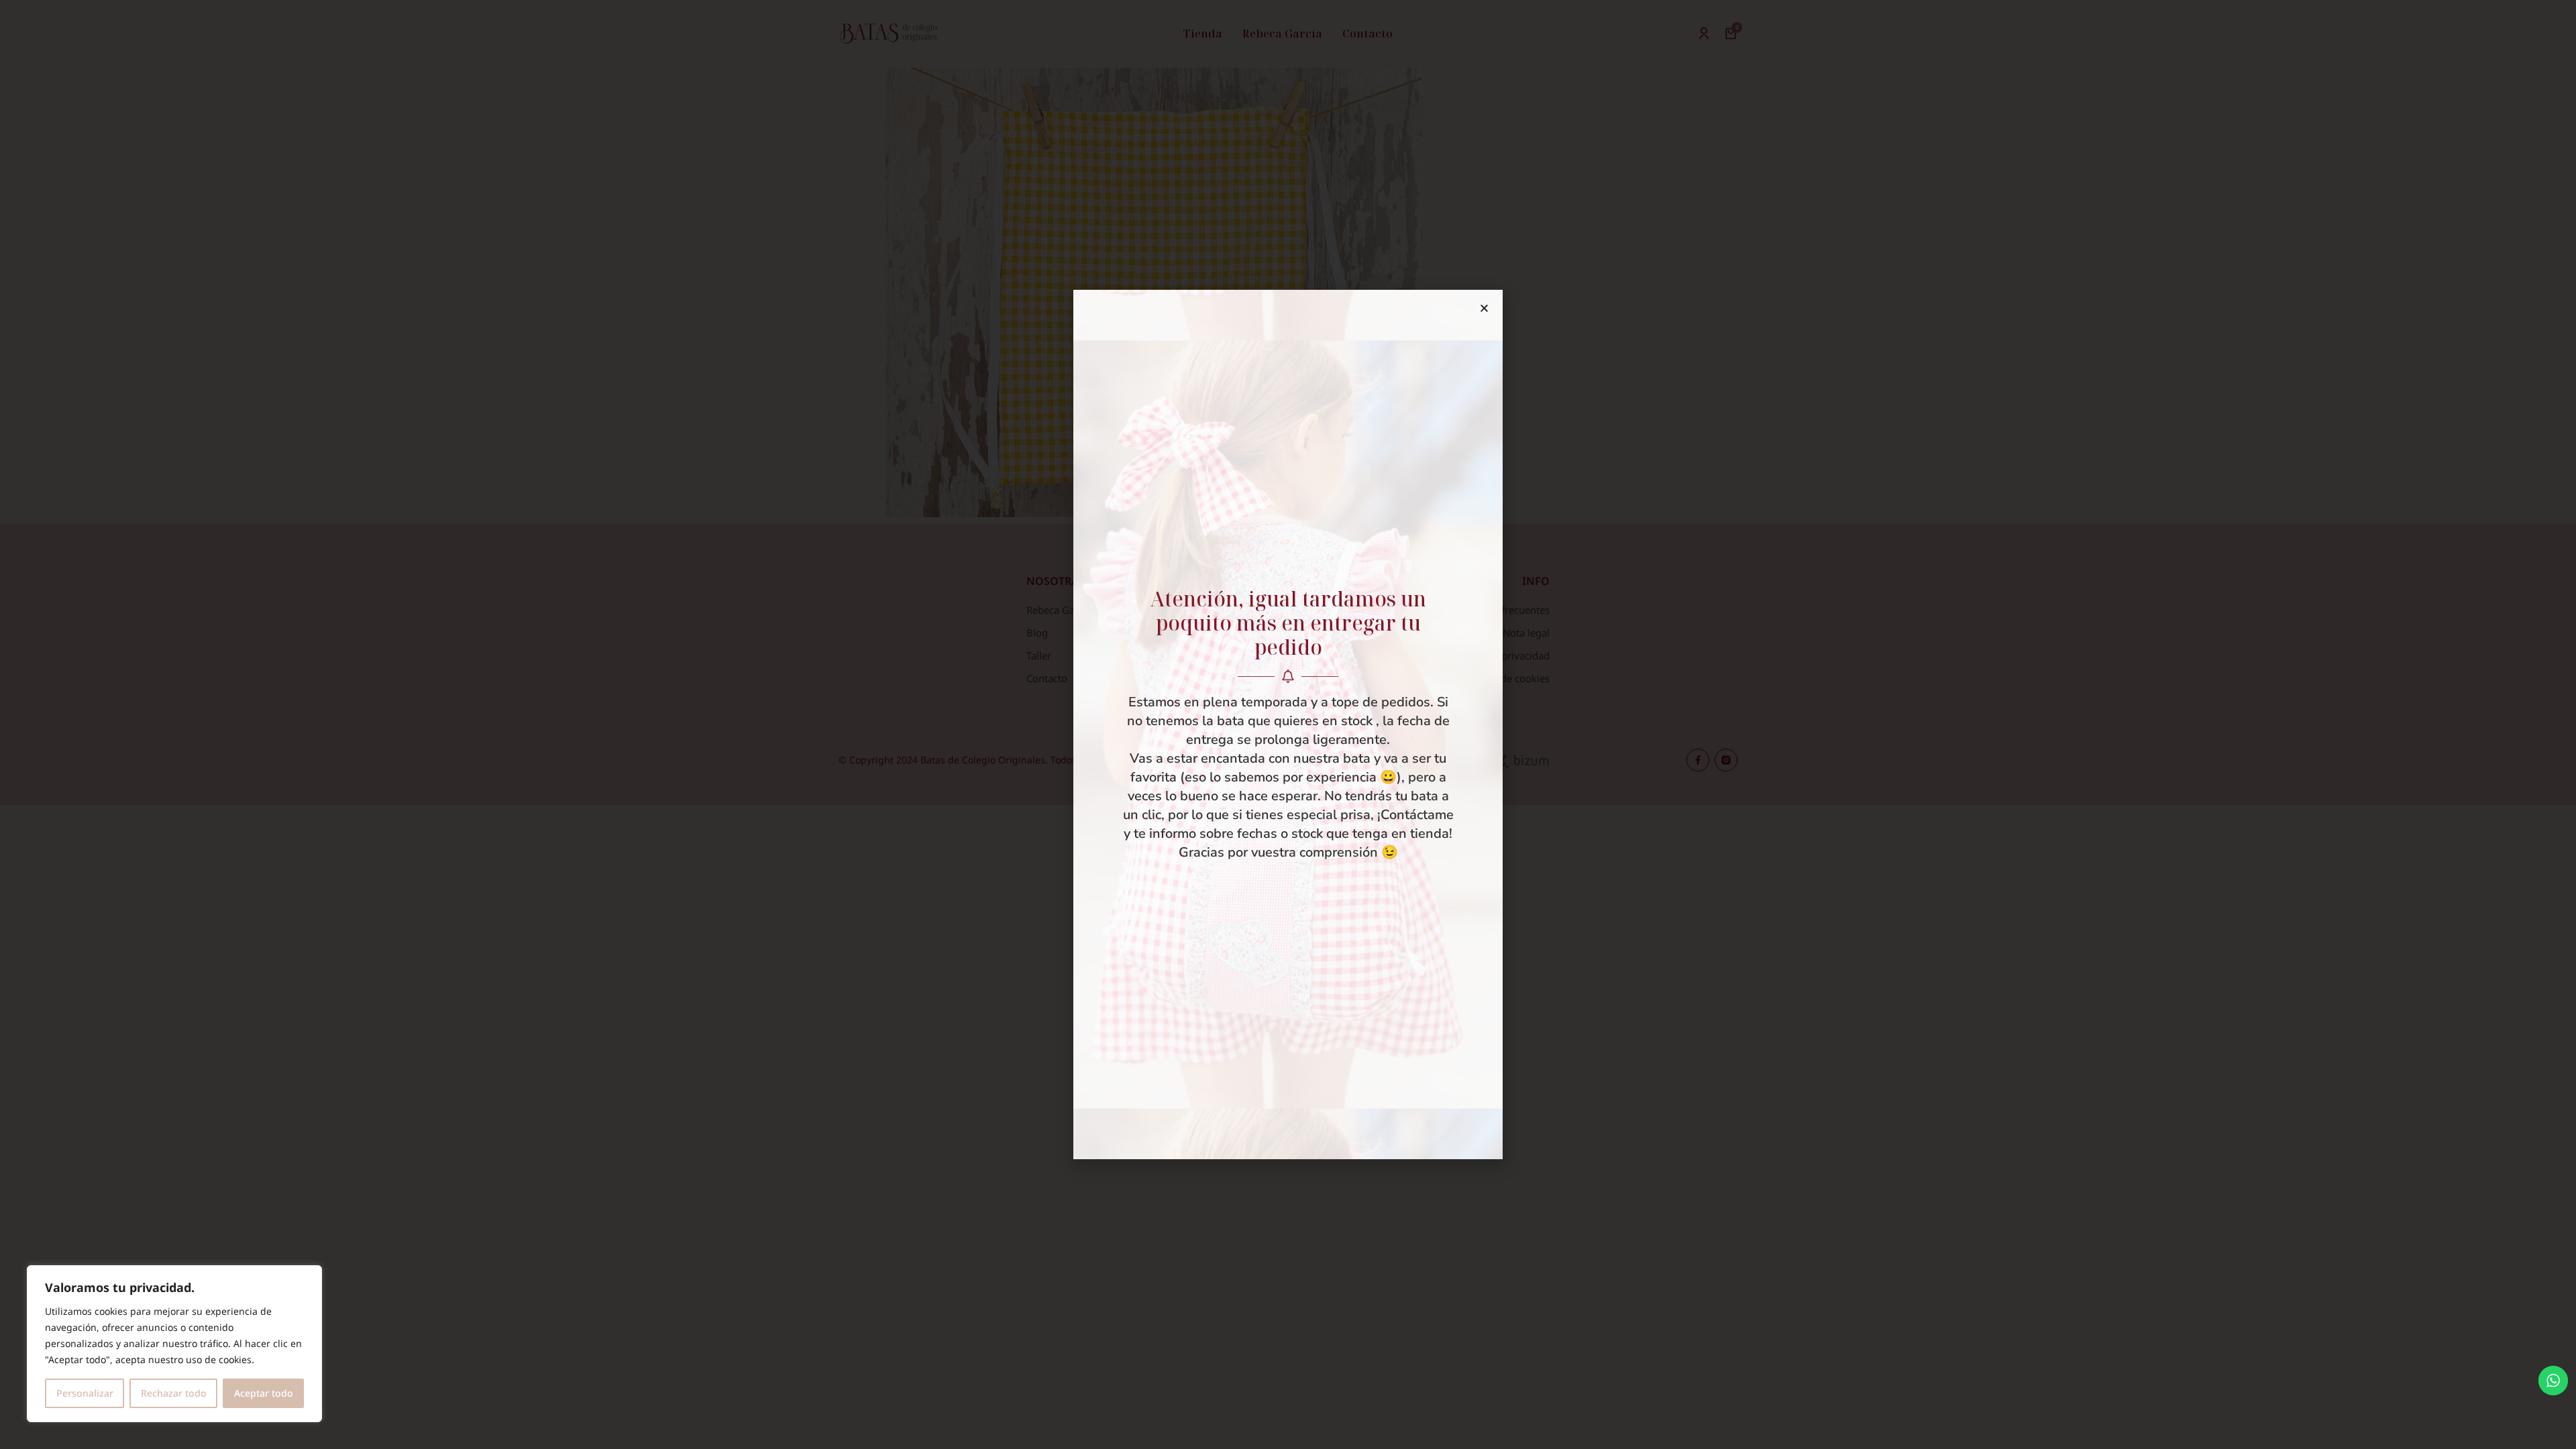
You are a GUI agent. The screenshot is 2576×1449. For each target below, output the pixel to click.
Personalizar (85, 1393)
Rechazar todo (174, 1393)
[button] (1484, 308)
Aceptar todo (264, 1393)
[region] (174, 1344)
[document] (1288, 724)
